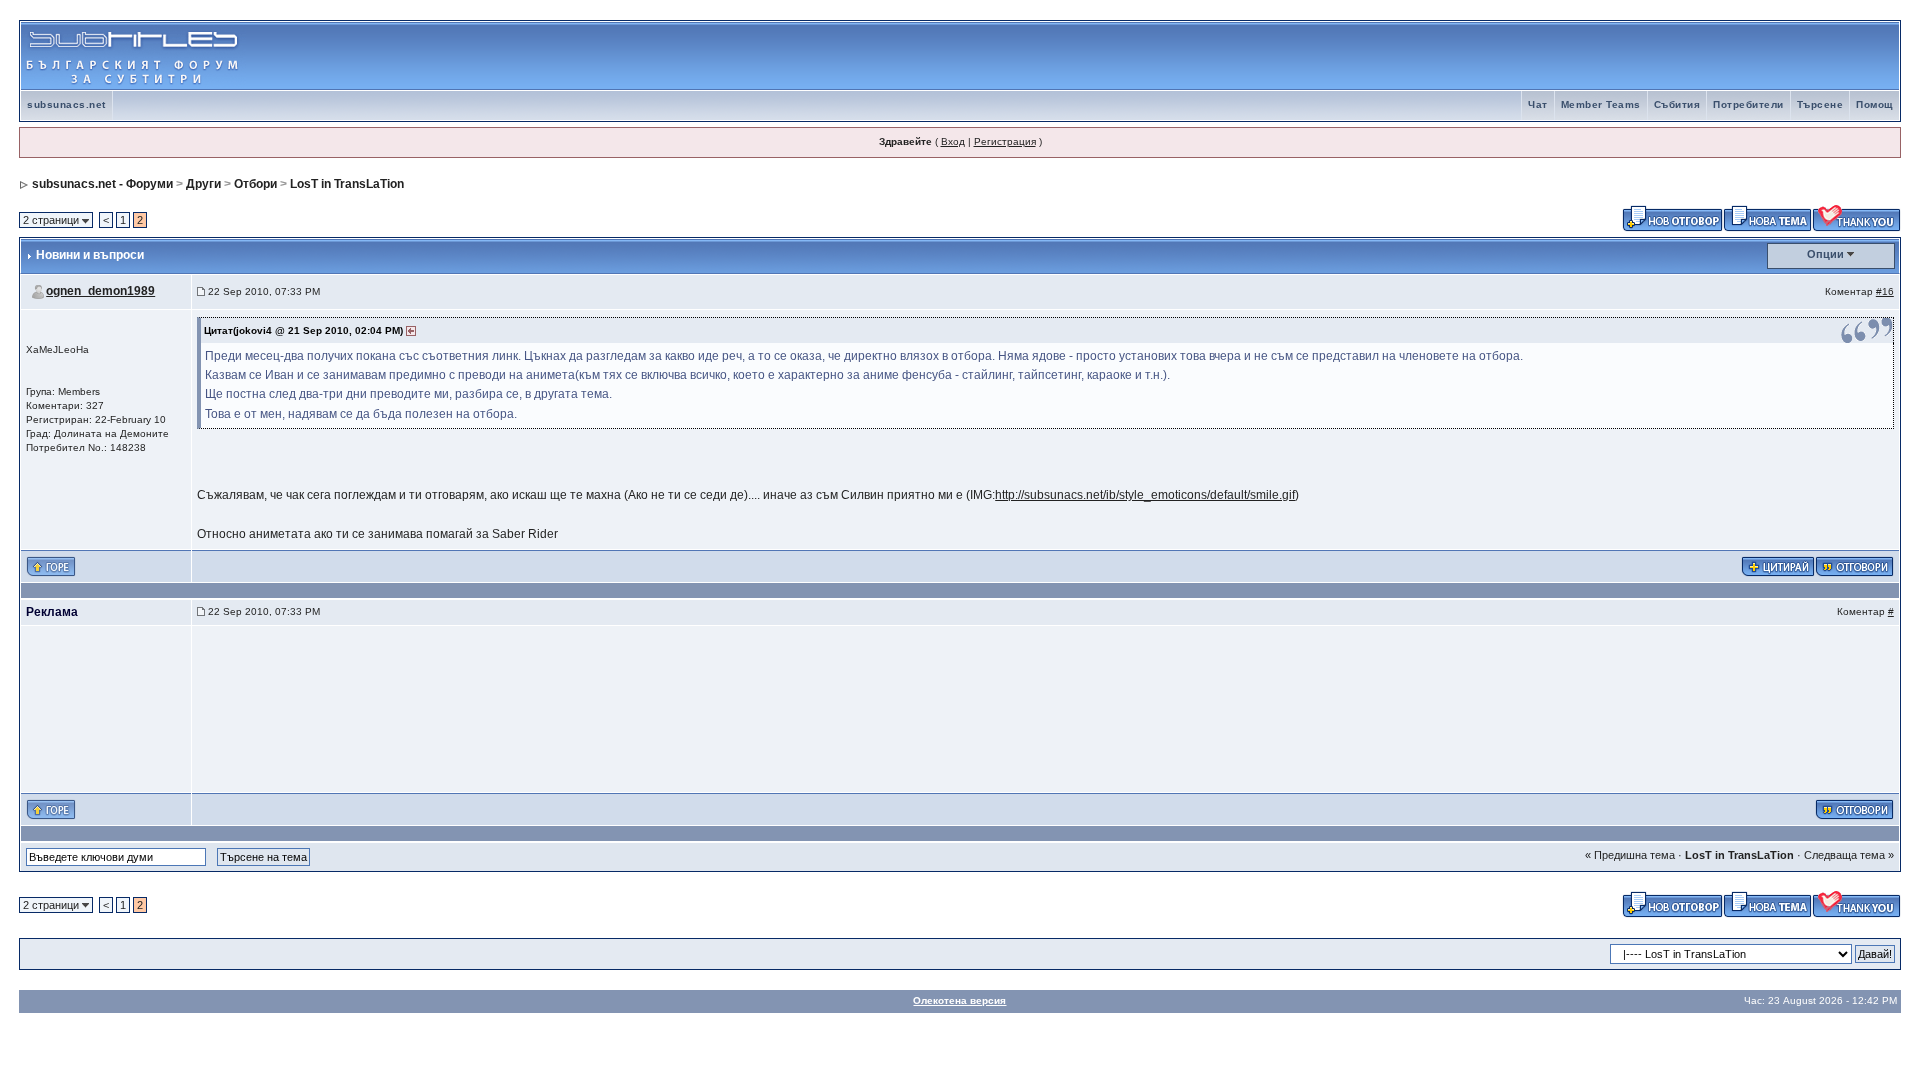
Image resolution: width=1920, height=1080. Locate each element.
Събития (1677, 104)
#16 (1885, 291)
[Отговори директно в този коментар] (1854, 565)
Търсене (1820, 104)
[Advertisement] (1665, 56)
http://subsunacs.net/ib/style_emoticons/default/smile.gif (1145, 495)
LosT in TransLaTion (347, 184)
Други (203, 184)
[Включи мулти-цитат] (1778, 565)
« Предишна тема (1630, 855)
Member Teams (1601, 104)
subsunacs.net (66, 104)
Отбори (255, 184)
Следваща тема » (1849, 855)
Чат (1538, 104)
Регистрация (1005, 141)
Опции (1825, 254)
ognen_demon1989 (100, 291)
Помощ (1874, 104)
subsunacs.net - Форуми (102, 184)
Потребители (1748, 104)
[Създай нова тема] (1767, 217)
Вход (953, 141)
